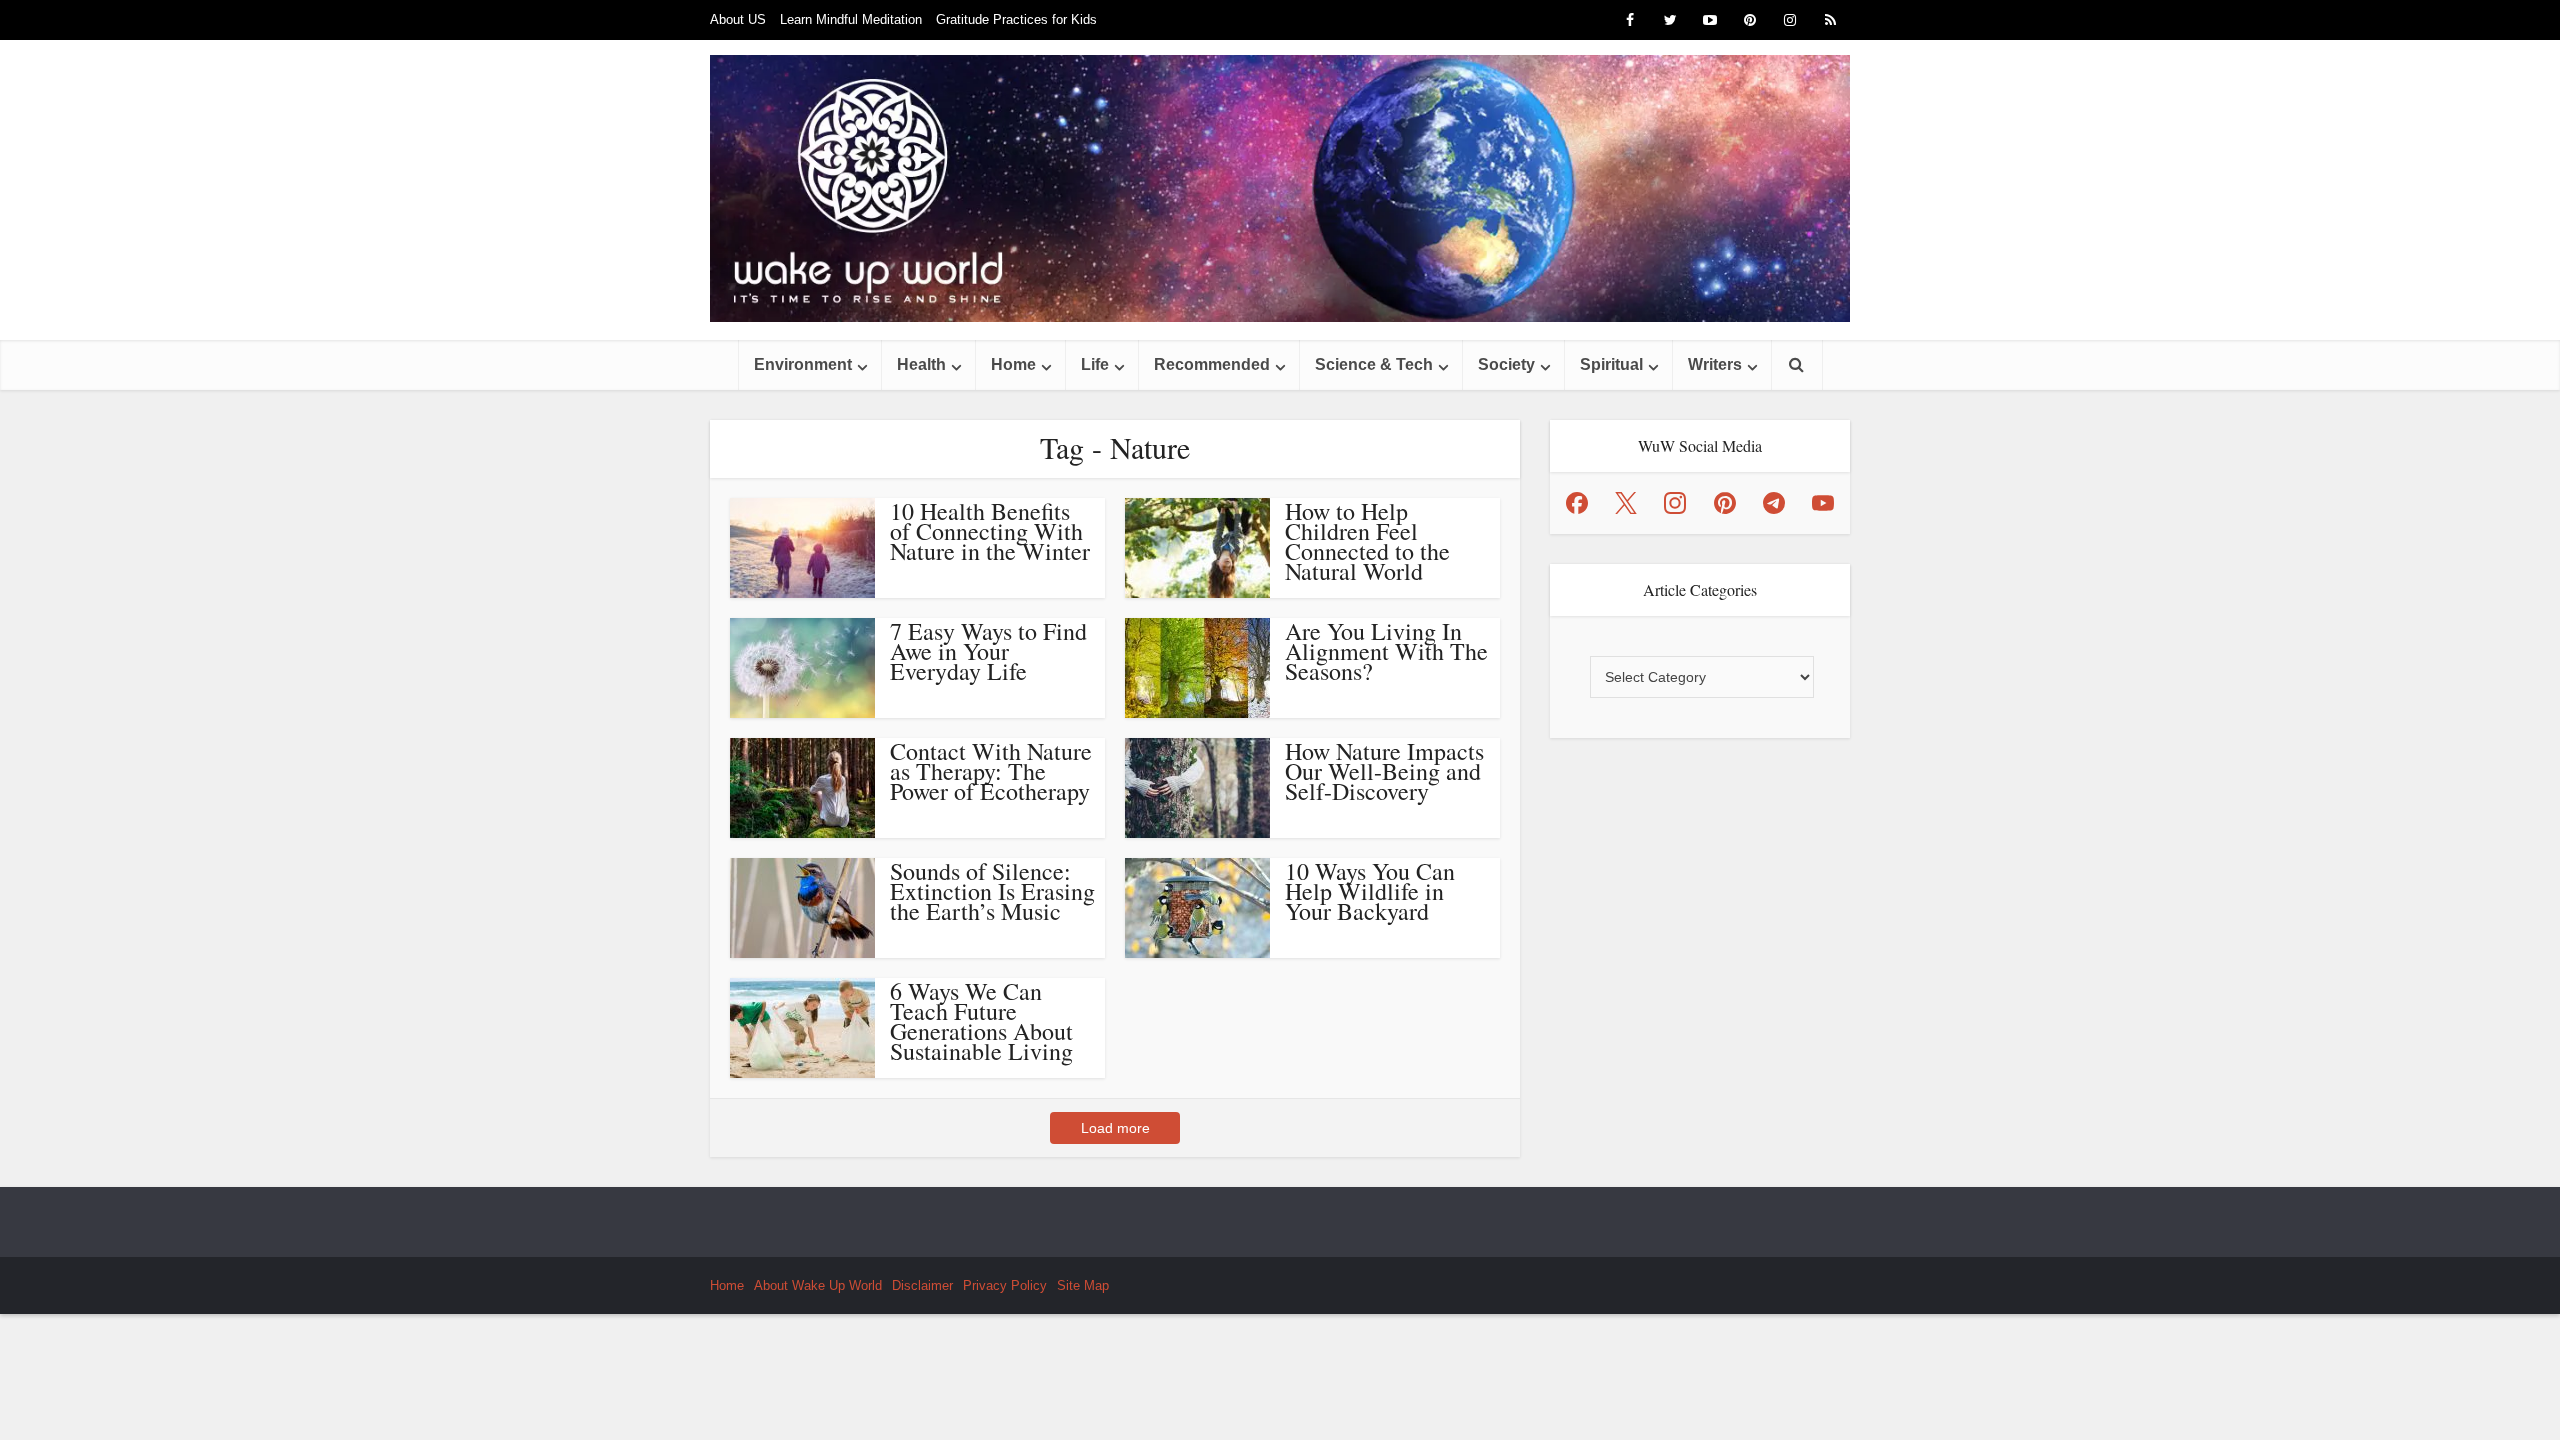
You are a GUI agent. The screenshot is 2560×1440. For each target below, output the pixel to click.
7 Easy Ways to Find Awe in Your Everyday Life (988, 651)
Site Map (1083, 1285)
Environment (803, 364)
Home (1013, 364)
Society (1506, 364)
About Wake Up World (818, 1285)
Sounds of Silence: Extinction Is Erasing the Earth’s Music (992, 891)
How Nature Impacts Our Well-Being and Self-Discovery (1384, 771)
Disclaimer (922, 1285)
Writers (1715, 364)
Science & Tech (1374, 364)
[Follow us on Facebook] (1577, 503)
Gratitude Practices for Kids (1016, 19)
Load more (1115, 1128)
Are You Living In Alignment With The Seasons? (1386, 651)
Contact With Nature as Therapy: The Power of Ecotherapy (991, 771)
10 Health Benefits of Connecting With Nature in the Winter (990, 531)
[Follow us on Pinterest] (1725, 503)
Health (921, 364)
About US (738, 19)
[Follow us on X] (1626, 503)
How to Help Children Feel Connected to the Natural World (1367, 541)
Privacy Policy (1005, 1285)
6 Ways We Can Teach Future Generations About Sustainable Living (981, 1021)
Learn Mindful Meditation (851, 19)
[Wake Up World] (1280, 188)
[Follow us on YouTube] (1823, 503)
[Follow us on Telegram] (1774, 503)
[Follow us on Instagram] (1675, 503)
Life (1095, 364)
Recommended (1212, 364)
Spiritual (1611, 364)
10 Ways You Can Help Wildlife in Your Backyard (1370, 891)
